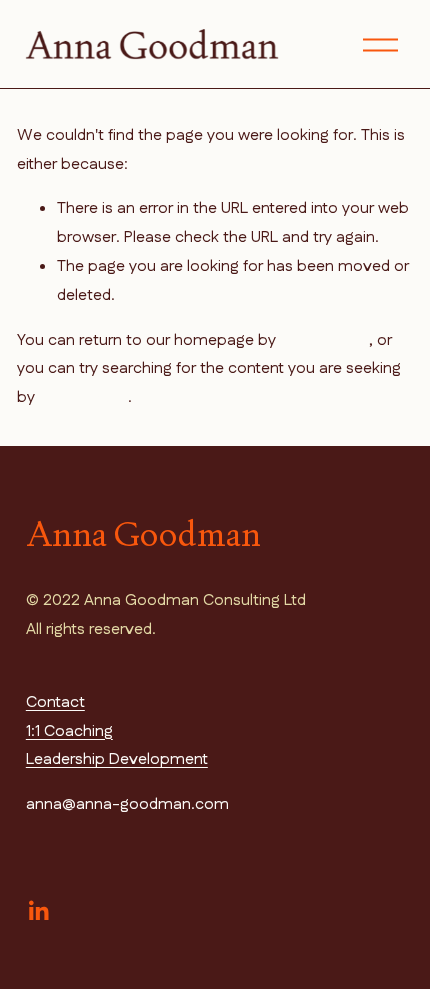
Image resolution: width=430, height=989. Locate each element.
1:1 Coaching (69, 731)
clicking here (324, 340)
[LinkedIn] (38, 911)
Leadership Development (117, 759)
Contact (55, 702)
